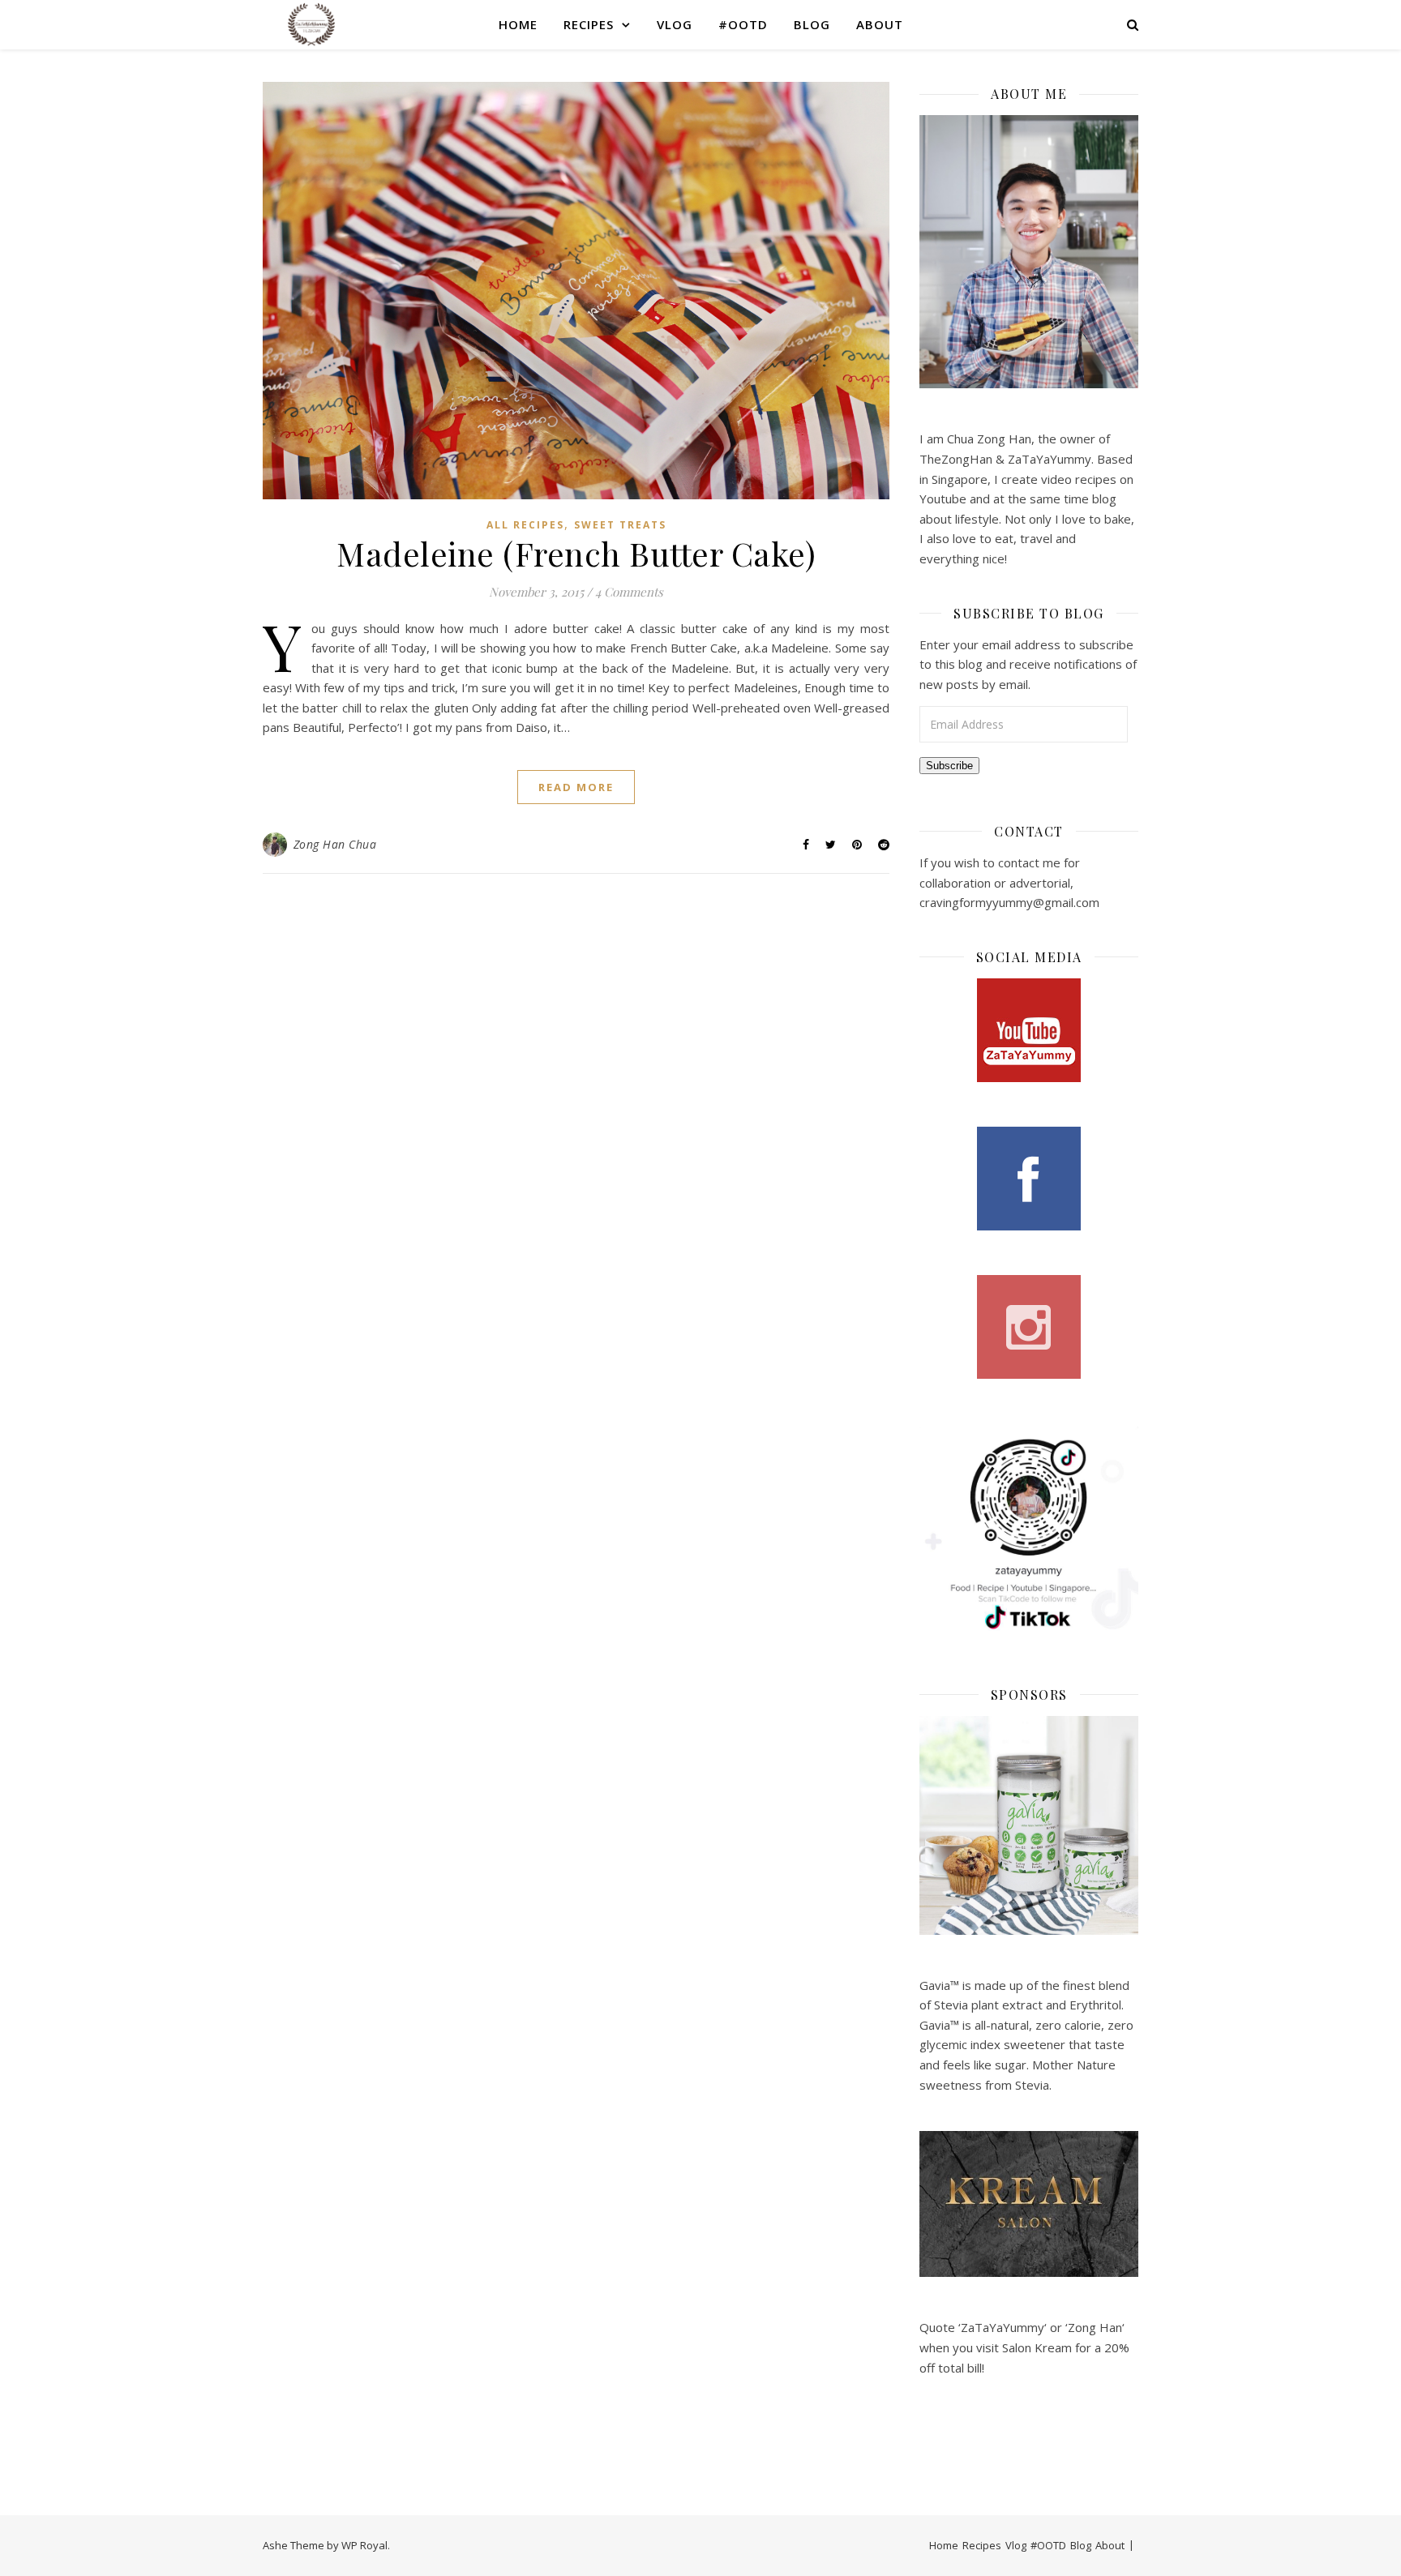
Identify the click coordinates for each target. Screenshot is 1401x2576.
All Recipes (525, 525)
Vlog (675, 24)
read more (576, 787)
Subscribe (949, 766)
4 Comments (629, 592)
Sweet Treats (620, 525)
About (880, 24)
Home (518, 24)
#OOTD (743, 24)
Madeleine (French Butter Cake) (576, 553)
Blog (812, 24)
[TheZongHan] (311, 24)
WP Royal (364, 2545)
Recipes (589, 24)
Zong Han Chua (335, 844)
